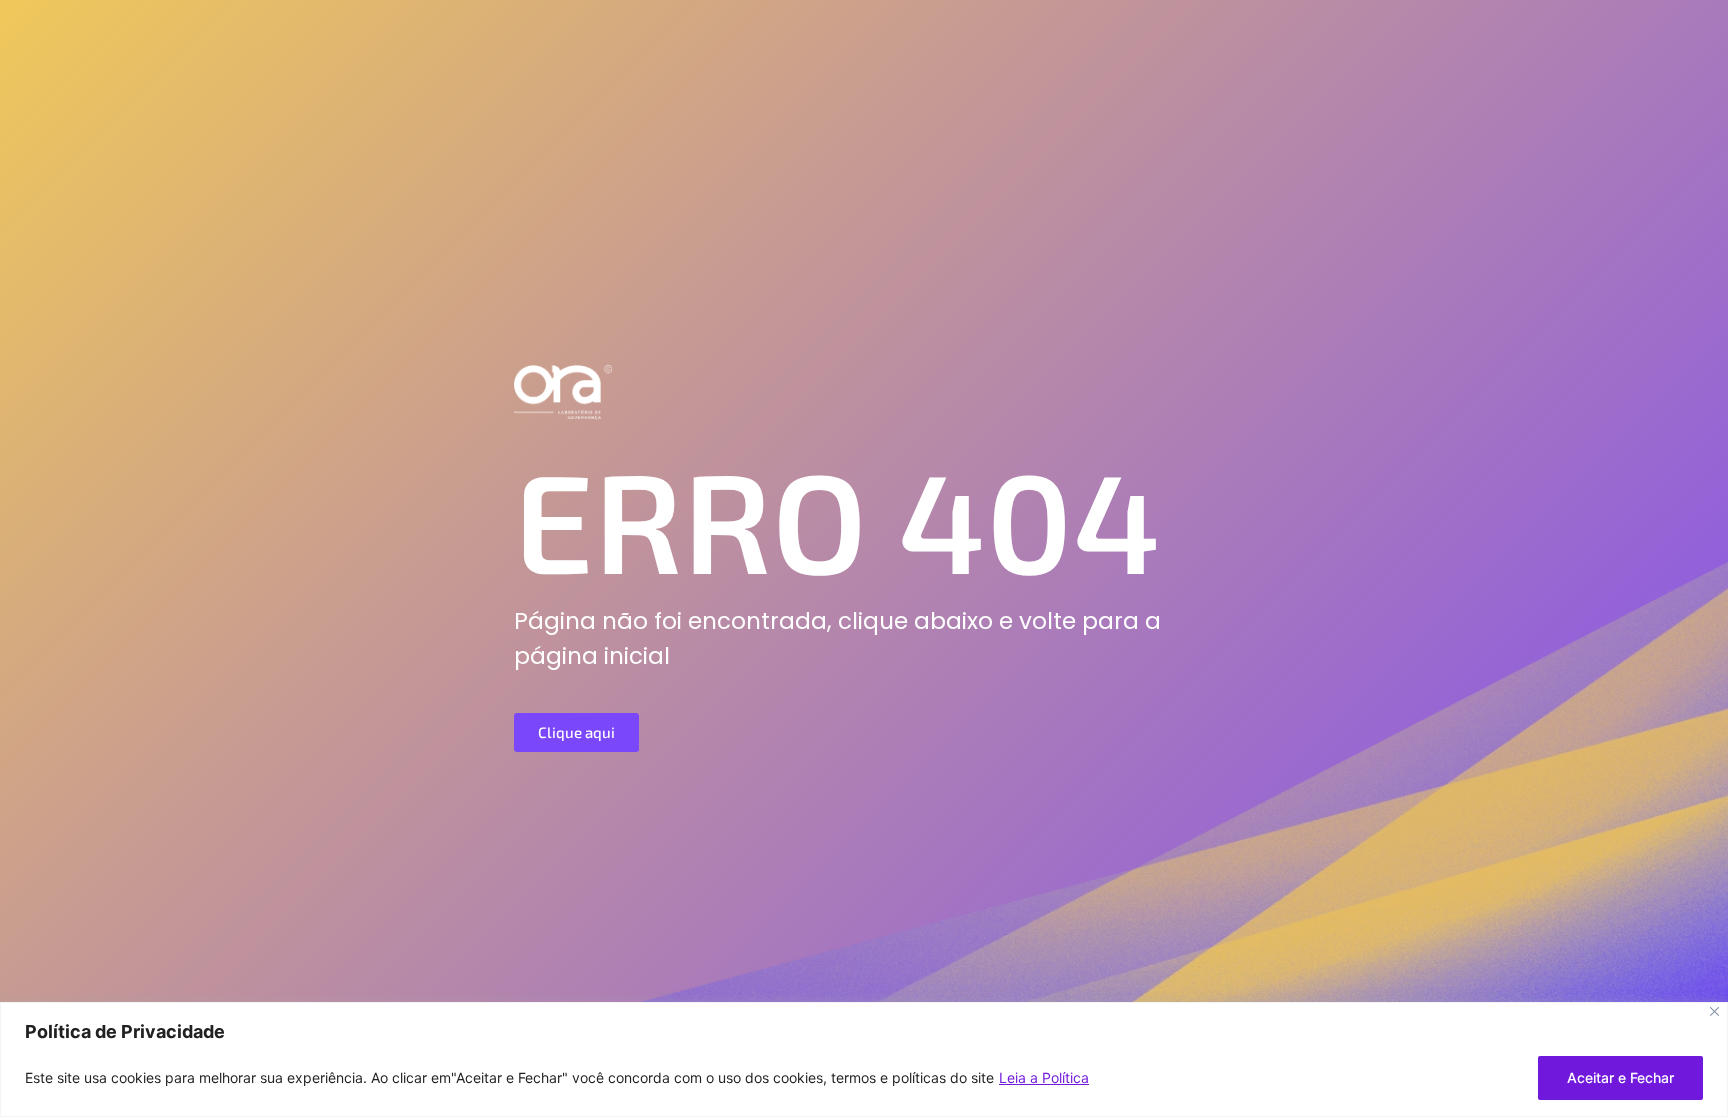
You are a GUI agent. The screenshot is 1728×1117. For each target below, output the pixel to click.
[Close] (1714, 1011)
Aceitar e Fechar (1620, 1077)
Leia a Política (1044, 1077)
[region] (864, 1059)
